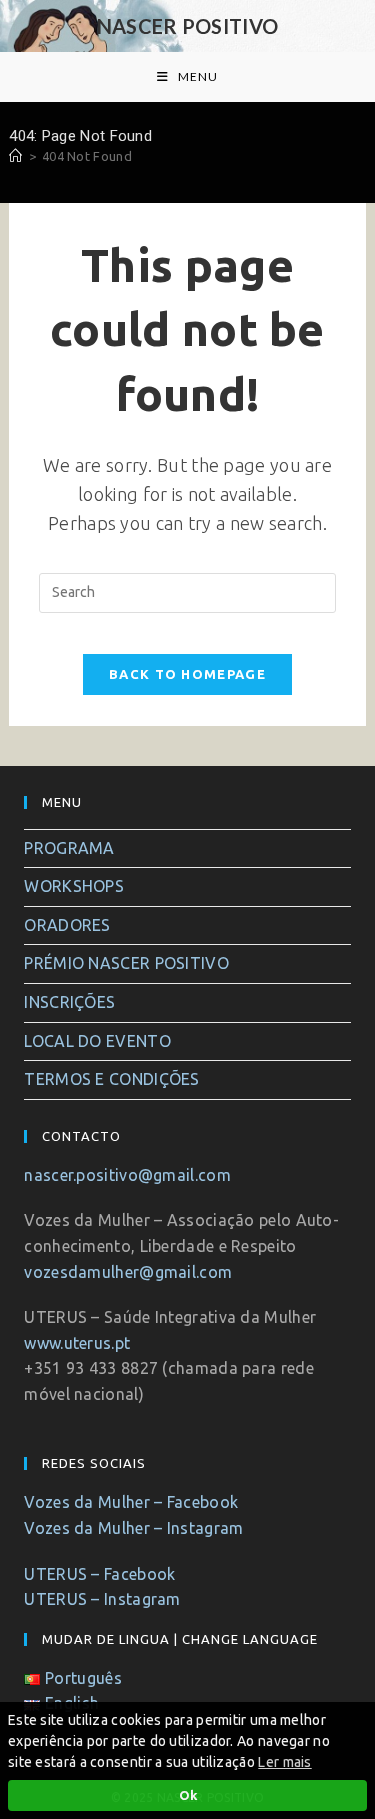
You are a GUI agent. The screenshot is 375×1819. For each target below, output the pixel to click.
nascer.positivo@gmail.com (127, 1175)
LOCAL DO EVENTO (97, 1041)
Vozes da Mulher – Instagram (133, 1528)
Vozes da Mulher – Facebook (131, 1502)
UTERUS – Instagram (102, 1599)
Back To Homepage (187, 674)
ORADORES (67, 925)
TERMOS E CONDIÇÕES (111, 1079)
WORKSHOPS (74, 886)
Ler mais (284, 1762)
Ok (188, 1795)
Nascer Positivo (188, 26)
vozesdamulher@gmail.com (128, 1272)
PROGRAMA (69, 848)
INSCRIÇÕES (69, 1002)
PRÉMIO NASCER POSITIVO (126, 963)
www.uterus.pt (77, 1343)
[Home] (15, 156)
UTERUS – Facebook (99, 1574)
